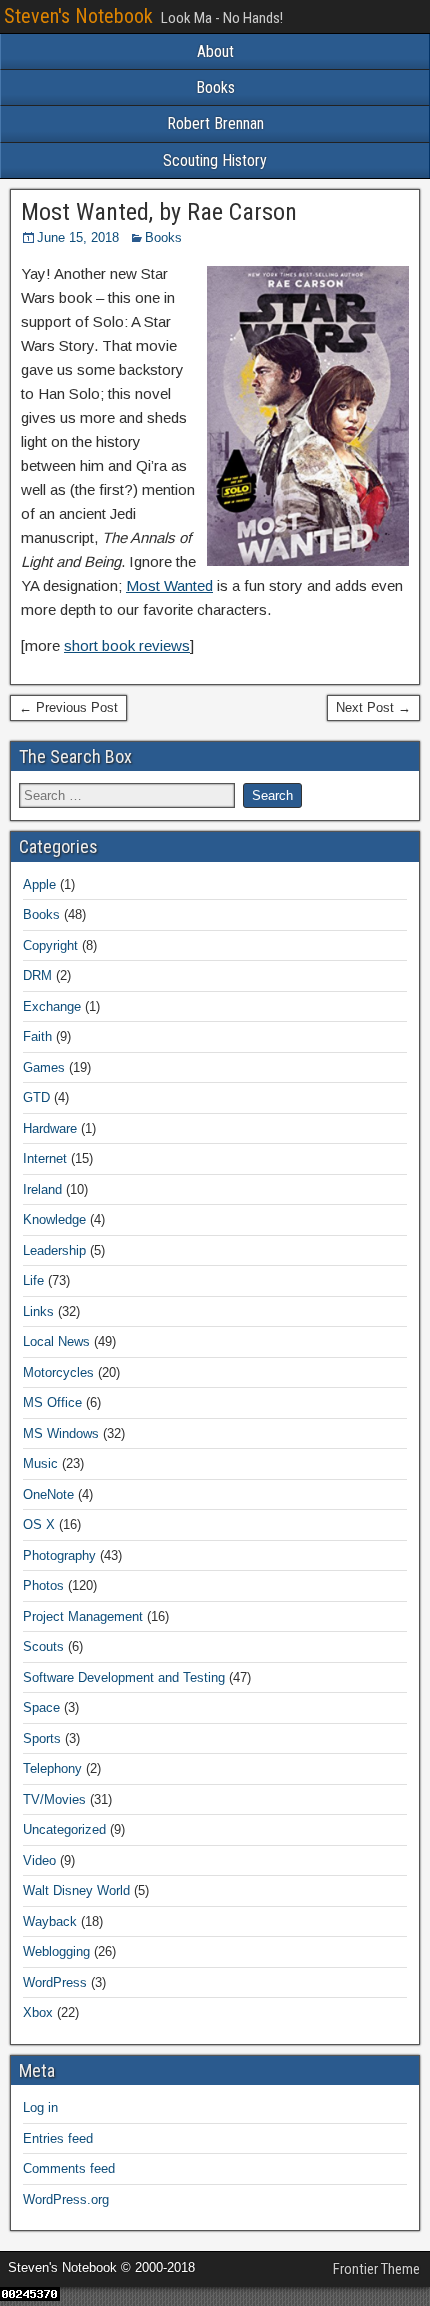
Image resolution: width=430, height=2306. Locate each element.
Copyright (50, 945)
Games (44, 1067)
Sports (42, 1738)
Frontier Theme (376, 2269)
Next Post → (373, 707)
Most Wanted (169, 585)
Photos (43, 1585)
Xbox (38, 2012)
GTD (36, 1097)
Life (33, 1280)
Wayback (50, 1921)
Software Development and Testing (124, 1677)
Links (38, 1311)
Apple (39, 884)
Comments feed (69, 2168)
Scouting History (215, 160)
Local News (56, 1341)
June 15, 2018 (78, 237)
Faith (37, 1036)
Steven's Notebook (78, 16)
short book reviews (127, 645)
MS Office (52, 1402)
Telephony (52, 1768)
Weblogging (56, 1951)
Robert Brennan (215, 123)
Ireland (42, 1189)
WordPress (55, 1982)
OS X (39, 1524)
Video (39, 1860)
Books (215, 87)
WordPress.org (66, 2199)
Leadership (54, 1250)
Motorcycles (58, 1372)
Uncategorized (64, 1829)
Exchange (52, 1006)
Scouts (43, 1646)
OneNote (48, 1494)
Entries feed (58, 2138)
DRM (37, 975)
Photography (59, 1555)
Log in (40, 2107)
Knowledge (54, 1219)
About (215, 51)
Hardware (50, 1128)
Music (40, 1463)
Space (41, 1707)
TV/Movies (54, 1799)
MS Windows (61, 1433)
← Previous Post (68, 707)
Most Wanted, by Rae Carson (159, 212)
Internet (45, 1158)
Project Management (83, 1616)
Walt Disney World (76, 1890)
